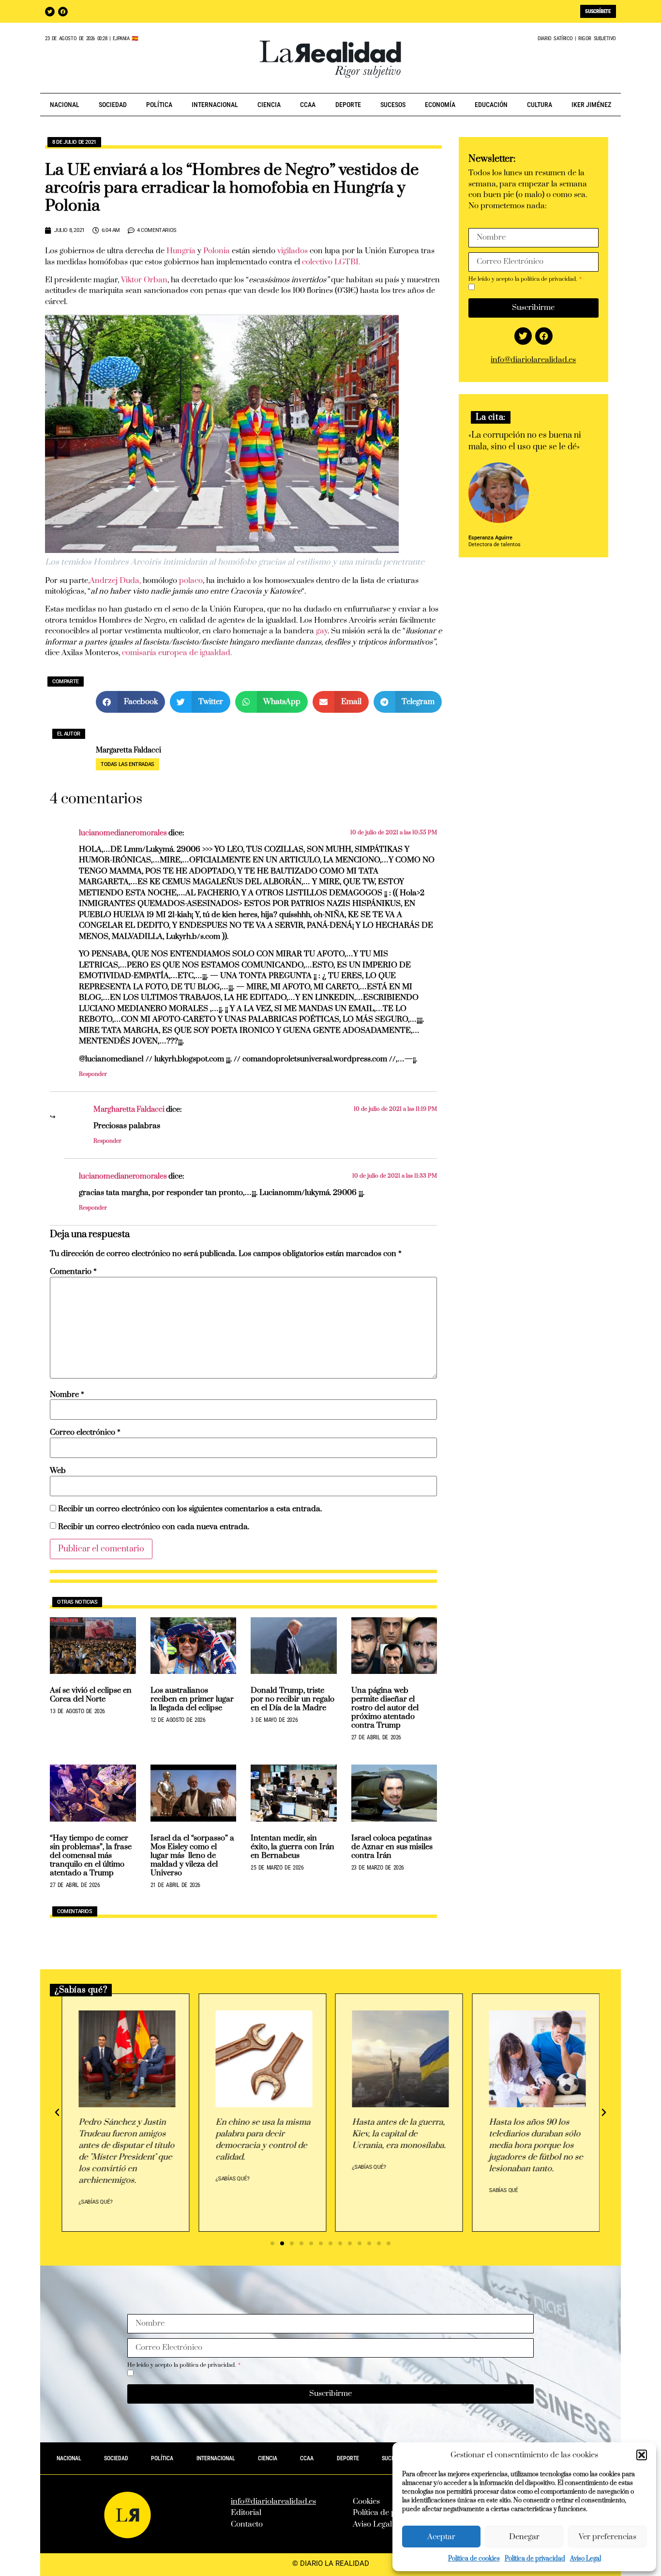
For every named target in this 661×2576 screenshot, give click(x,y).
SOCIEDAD (113, 105)
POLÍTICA (159, 105)
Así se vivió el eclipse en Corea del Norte (91, 1695)
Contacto (247, 2524)
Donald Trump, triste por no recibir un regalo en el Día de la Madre (293, 1699)
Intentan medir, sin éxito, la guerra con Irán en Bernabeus (293, 1847)
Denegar (524, 2537)
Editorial (246, 2513)
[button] (642, 2455)
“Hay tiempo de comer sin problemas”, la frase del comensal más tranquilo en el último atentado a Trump (91, 1855)
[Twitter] (50, 12)
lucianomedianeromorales (123, 833)
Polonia (217, 251)
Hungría (180, 251)
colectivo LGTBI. (330, 262)
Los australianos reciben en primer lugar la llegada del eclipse (192, 1699)
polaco (191, 581)
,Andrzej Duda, (114, 581)
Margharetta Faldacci (129, 1110)
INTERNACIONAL (215, 105)
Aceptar (441, 2537)
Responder (93, 1074)
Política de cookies (474, 2559)
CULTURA (540, 105)
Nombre (67, 1395)
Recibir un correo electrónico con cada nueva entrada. (154, 1527)
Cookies (366, 2501)
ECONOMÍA (440, 105)
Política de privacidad (535, 2559)
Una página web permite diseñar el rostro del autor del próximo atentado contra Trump (385, 1708)
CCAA (308, 105)
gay (322, 631)
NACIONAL (65, 105)
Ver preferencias (608, 2537)
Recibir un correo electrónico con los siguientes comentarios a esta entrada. (190, 1509)
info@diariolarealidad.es (533, 360)
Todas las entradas (128, 764)
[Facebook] (63, 12)
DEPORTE (348, 105)
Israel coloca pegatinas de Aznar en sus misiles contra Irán (392, 1847)
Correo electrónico (85, 1433)
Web (58, 1471)
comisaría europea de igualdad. (177, 653)
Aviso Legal (586, 2559)
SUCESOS (393, 105)
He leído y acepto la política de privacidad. (523, 279)
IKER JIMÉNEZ (591, 105)
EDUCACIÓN (491, 105)
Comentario (73, 1272)
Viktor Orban (144, 280)
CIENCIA (269, 105)
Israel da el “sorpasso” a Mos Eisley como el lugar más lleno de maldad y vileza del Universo (192, 1855)
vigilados (293, 251)
